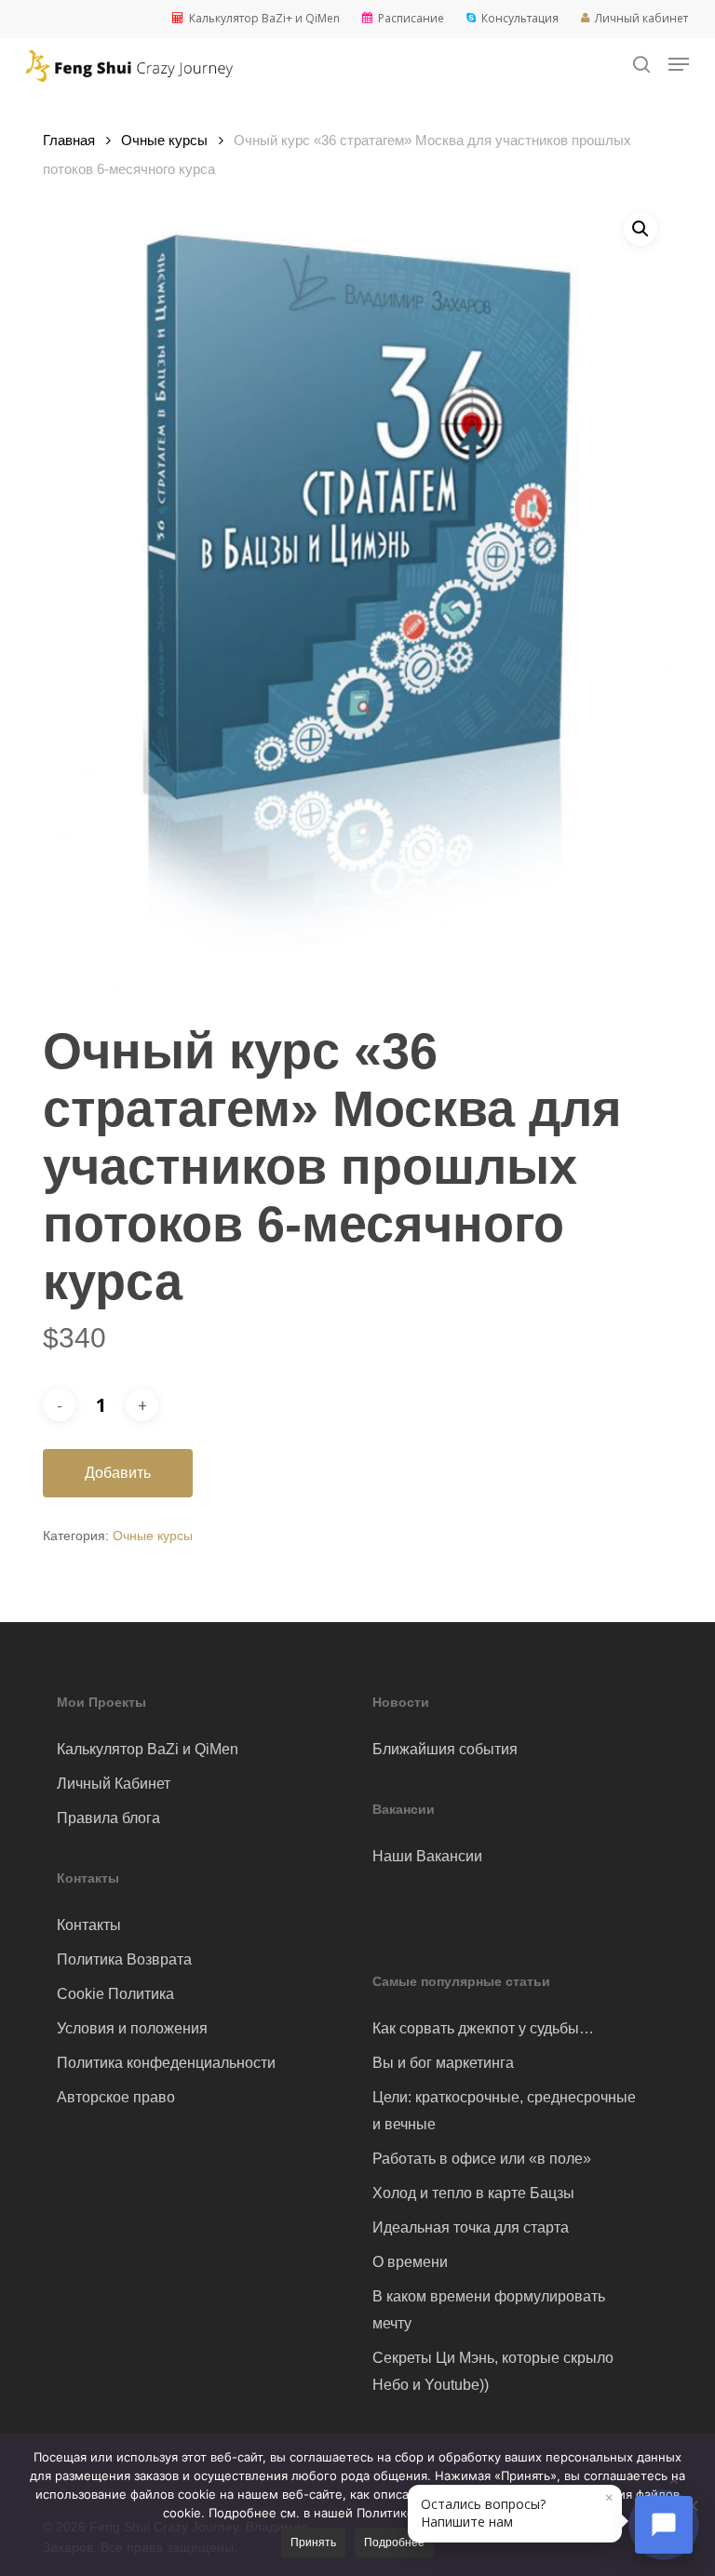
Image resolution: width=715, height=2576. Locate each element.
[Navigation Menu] (679, 64)
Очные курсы (164, 141)
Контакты (89, 1925)
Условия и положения (132, 2028)
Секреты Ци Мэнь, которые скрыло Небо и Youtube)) (493, 2371)
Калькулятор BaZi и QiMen (148, 1749)
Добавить (118, 1473)
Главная (69, 141)
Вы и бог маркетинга (443, 2063)
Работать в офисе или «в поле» (482, 2159)
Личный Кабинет (114, 1784)
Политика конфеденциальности (166, 2063)
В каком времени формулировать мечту (489, 2310)
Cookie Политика (115, 1994)
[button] (641, 229)
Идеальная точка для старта (471, 2227)
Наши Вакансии (427, 1856)
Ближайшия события (445, 1749)
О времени (410, 2262)
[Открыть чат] (664, 2525)
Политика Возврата (124, 1959)
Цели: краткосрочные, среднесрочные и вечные (504, 2111)
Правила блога (108, 1818)
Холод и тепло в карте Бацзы (473, 2193)
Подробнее (394, 2542)
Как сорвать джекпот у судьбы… (483, 2028)
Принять (313, 2542)
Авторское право (116, 2097)
